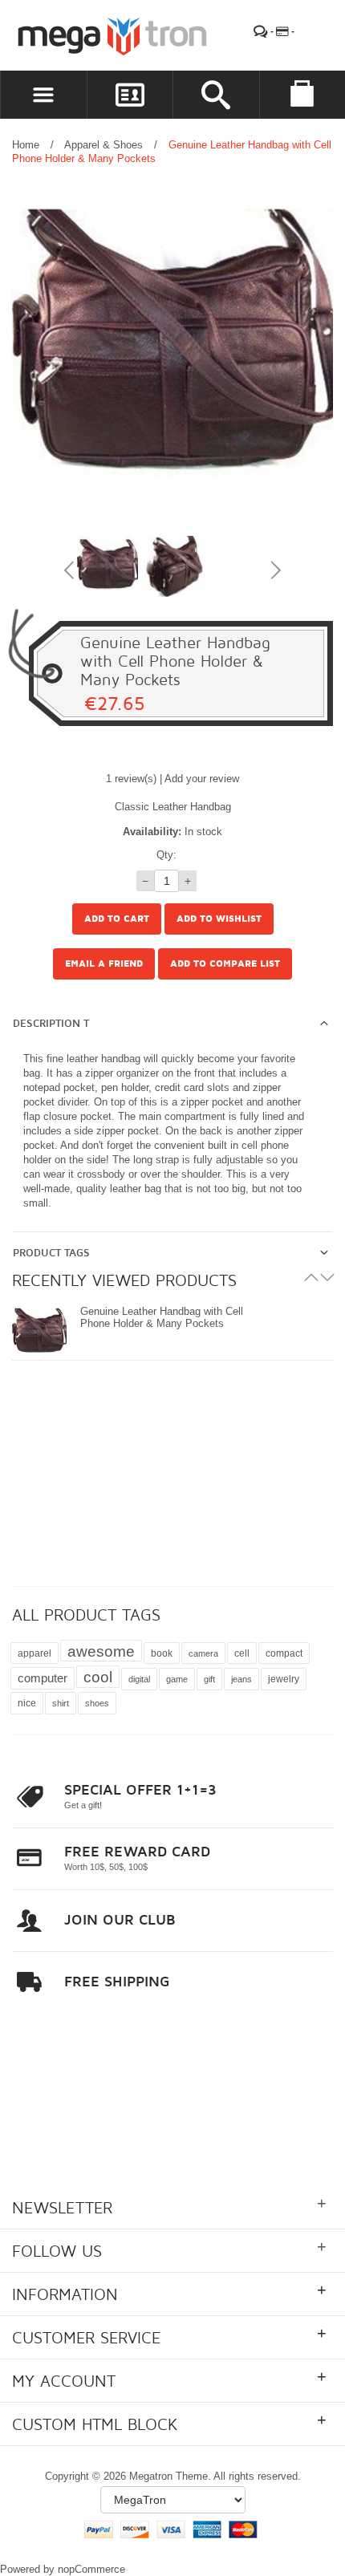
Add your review (202, 779)
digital (139, 1679)
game (177, 1679)
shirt (61, 1703)
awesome (101, 1651)
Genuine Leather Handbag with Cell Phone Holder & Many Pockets (162, 1317)
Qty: (166, 855)
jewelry (284, 1679)
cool (98, 1677)
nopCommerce (91, 2569)
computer (43, 1678)
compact (284, 1653)
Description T (51, 1024)
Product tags (51, 1253)
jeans (241, 1679)
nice (27, 1703)
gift (209, 1679)
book (162, 1653)
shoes (97, 1703)
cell (242, 1653)
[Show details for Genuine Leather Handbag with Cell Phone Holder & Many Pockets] (39, 1333)
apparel (34, 1653)
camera (203, 1653)
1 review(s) (131, 779)
